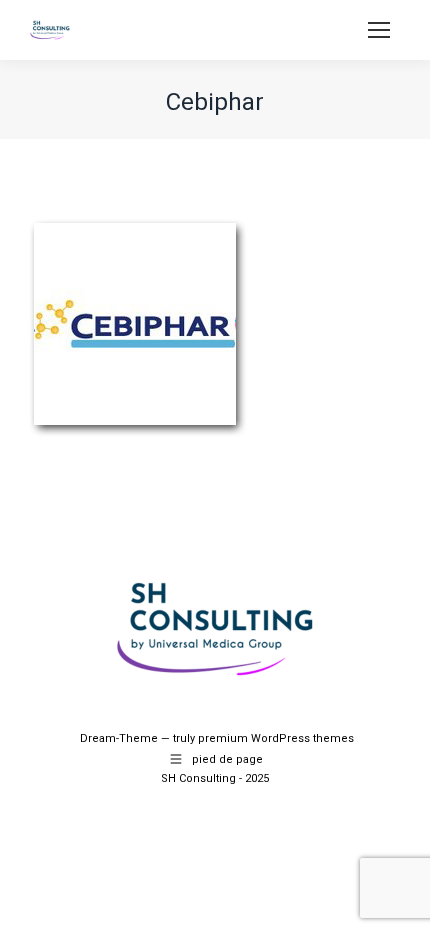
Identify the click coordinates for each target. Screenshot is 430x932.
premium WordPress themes (276, 738)
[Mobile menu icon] (379, 30)
